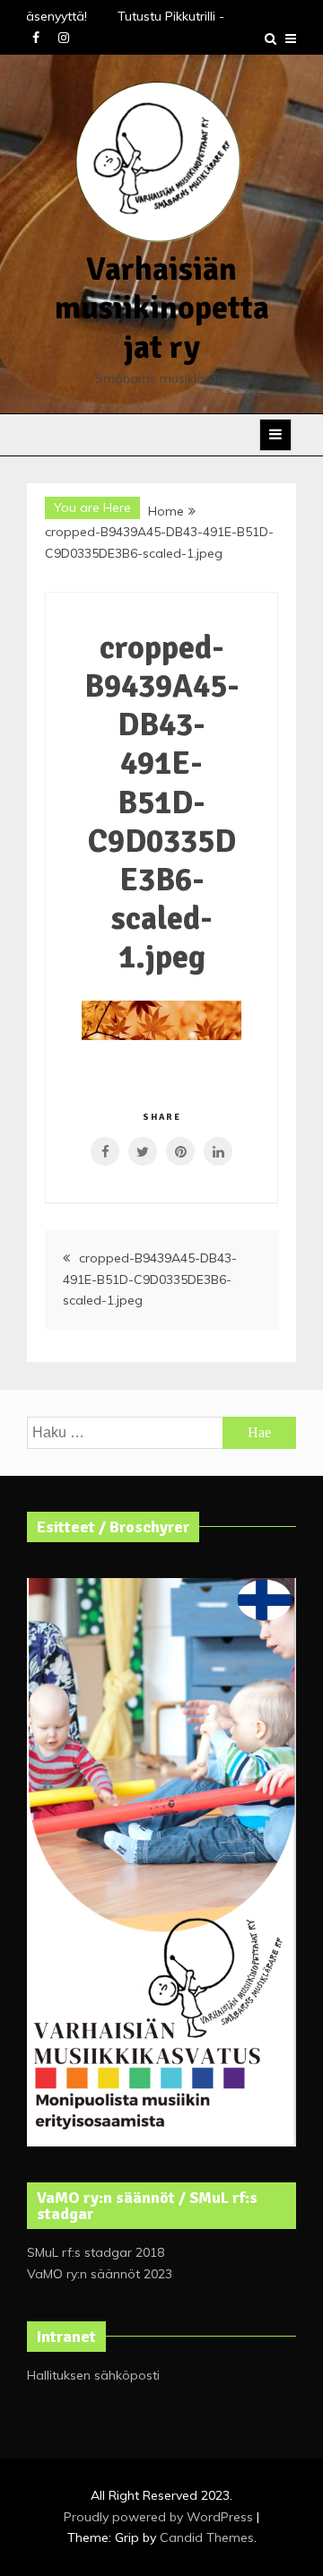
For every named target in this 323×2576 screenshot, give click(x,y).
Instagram (64, 38)
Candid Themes (207, 2537)
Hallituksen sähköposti (93, 2375)
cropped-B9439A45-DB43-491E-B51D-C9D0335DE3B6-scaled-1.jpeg (150, 1279)
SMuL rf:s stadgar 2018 (96, 2252)
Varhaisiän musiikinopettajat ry (162, 308)
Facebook (36, 38)
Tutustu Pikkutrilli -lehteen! (192, 16)
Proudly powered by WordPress (160, 2517)
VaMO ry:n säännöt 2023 (100, 2274)
